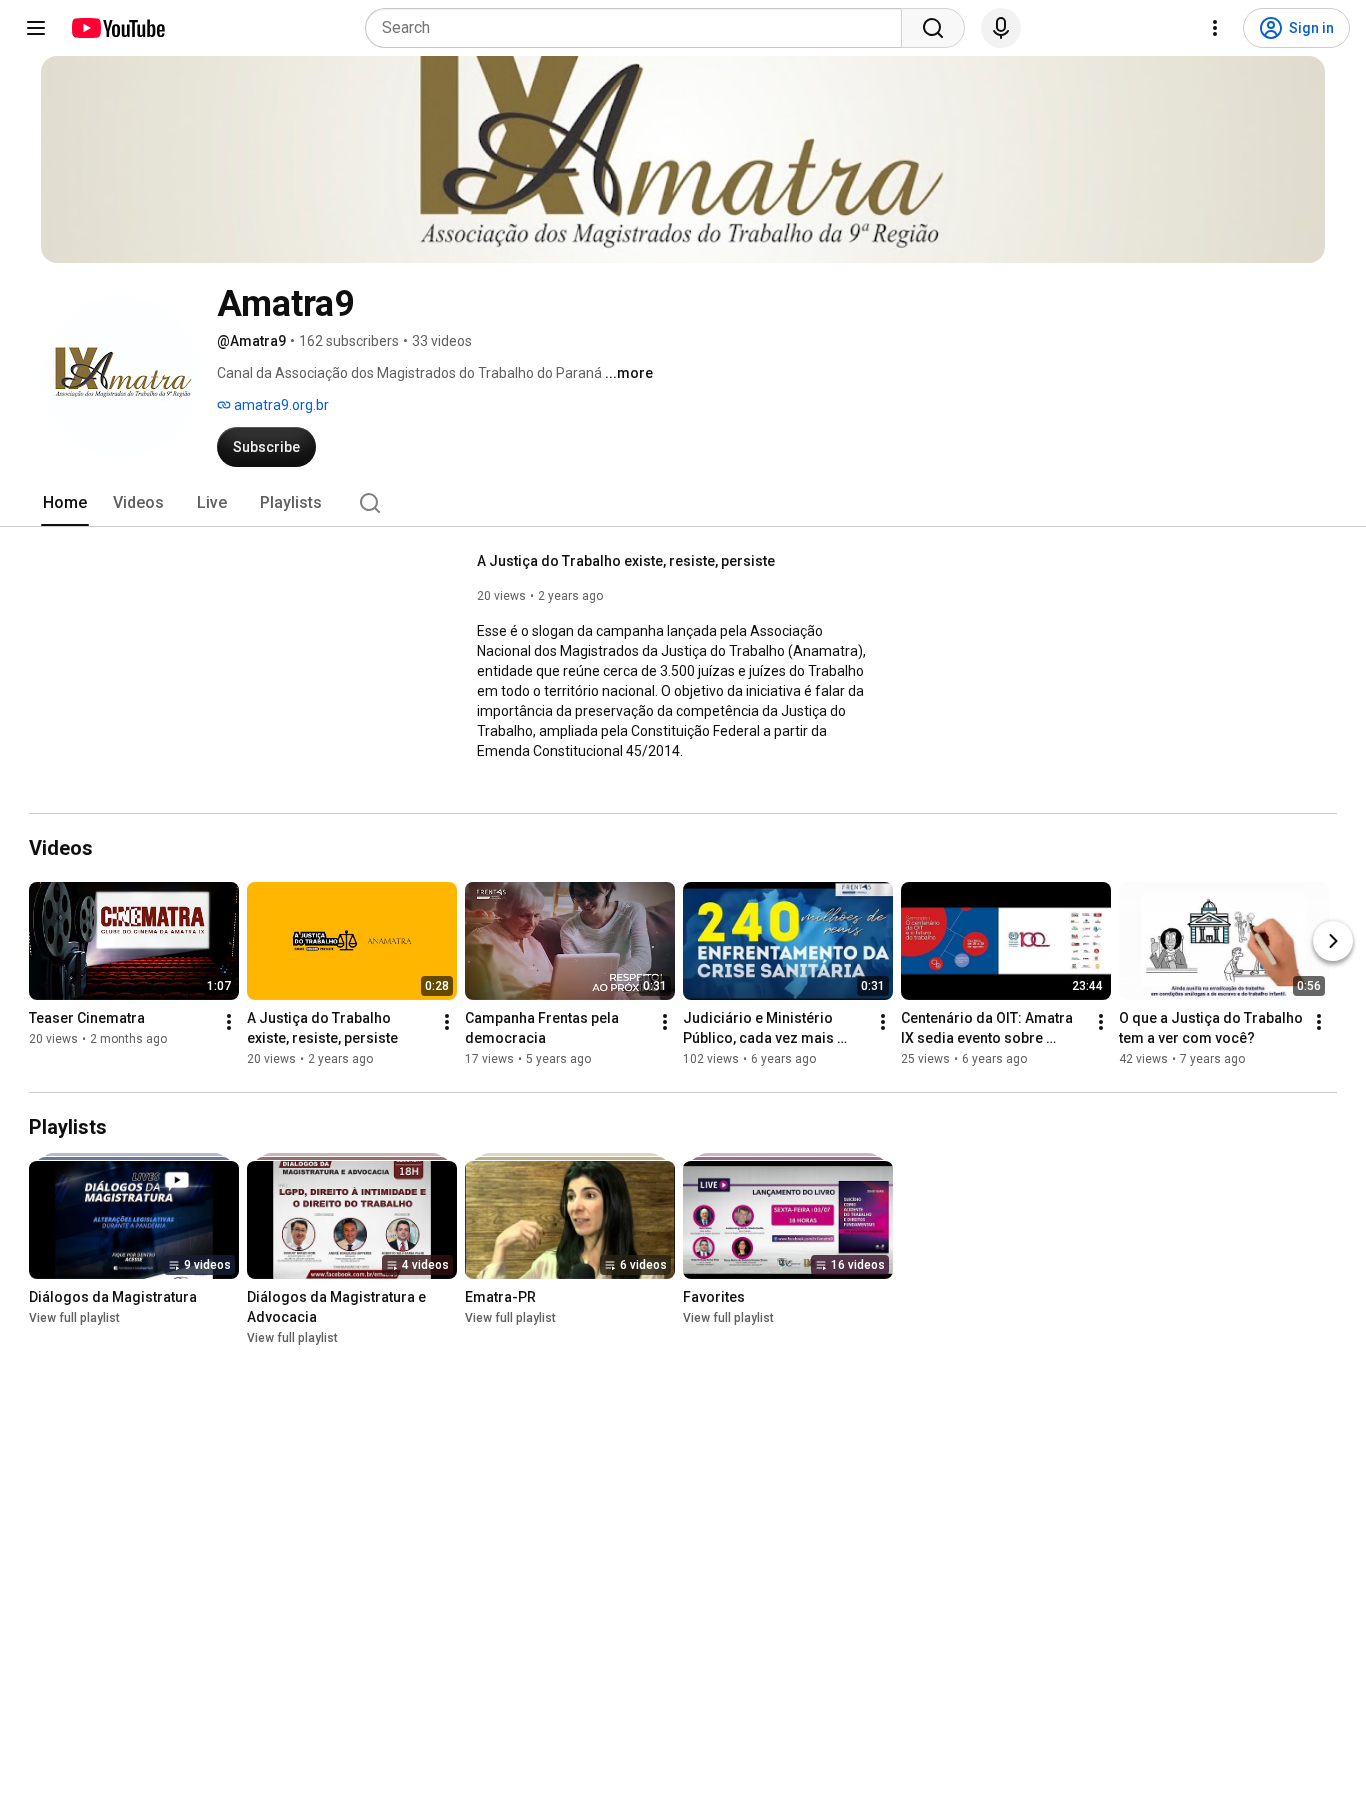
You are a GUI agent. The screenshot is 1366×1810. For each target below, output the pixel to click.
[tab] (65, 503)
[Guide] (36, 28)
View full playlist (74, 1318)
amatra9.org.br (280, 405)
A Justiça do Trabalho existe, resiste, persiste (626, 561)
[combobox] (639, 28)
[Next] (1333, 941)
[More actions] (229, 1022)
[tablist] (683, 503)
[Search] (933, 28)
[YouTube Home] (117, 28)
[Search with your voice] (1001, 28)
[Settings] (1215, 28)
